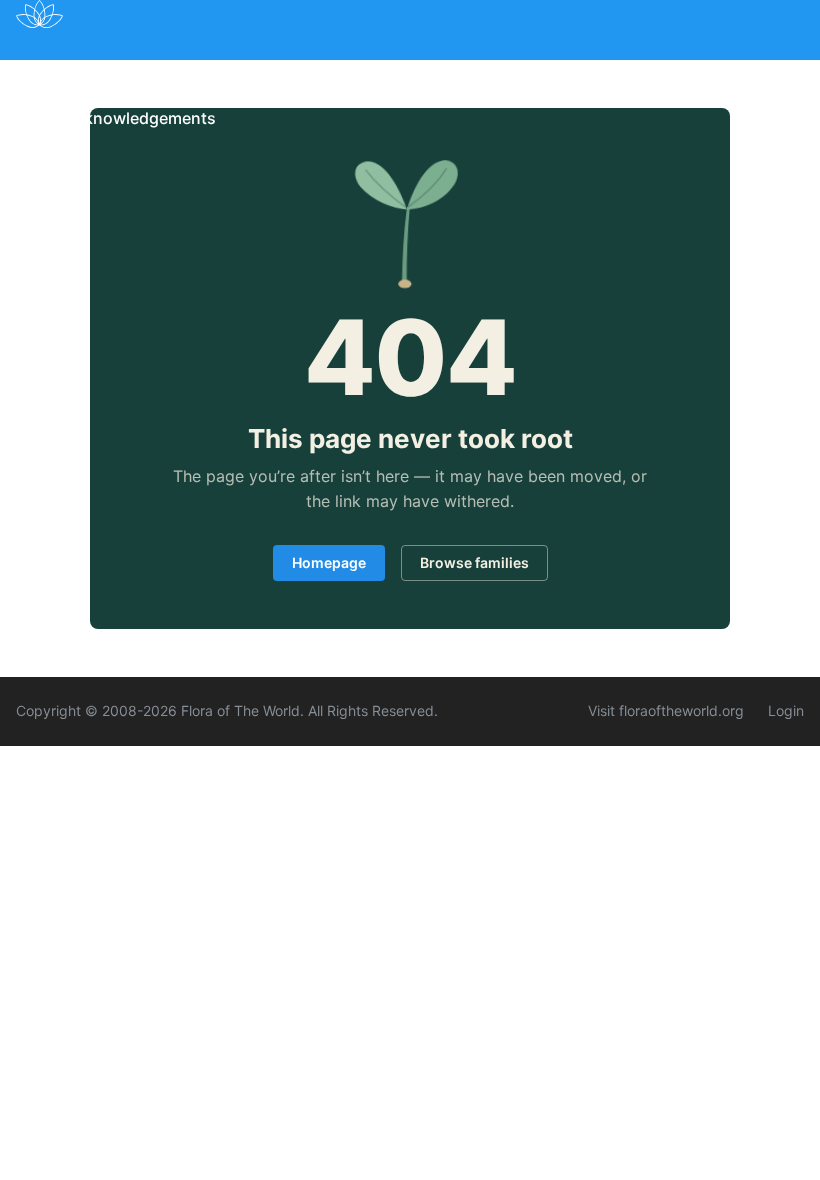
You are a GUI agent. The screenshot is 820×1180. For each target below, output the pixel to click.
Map (189, 73)
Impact (511, 73)
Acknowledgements (140, 118)
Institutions (409, 73)
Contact (679, 73)
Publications (285, 73)
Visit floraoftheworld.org (666, 710)
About (592, 73)
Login (786, 710)
